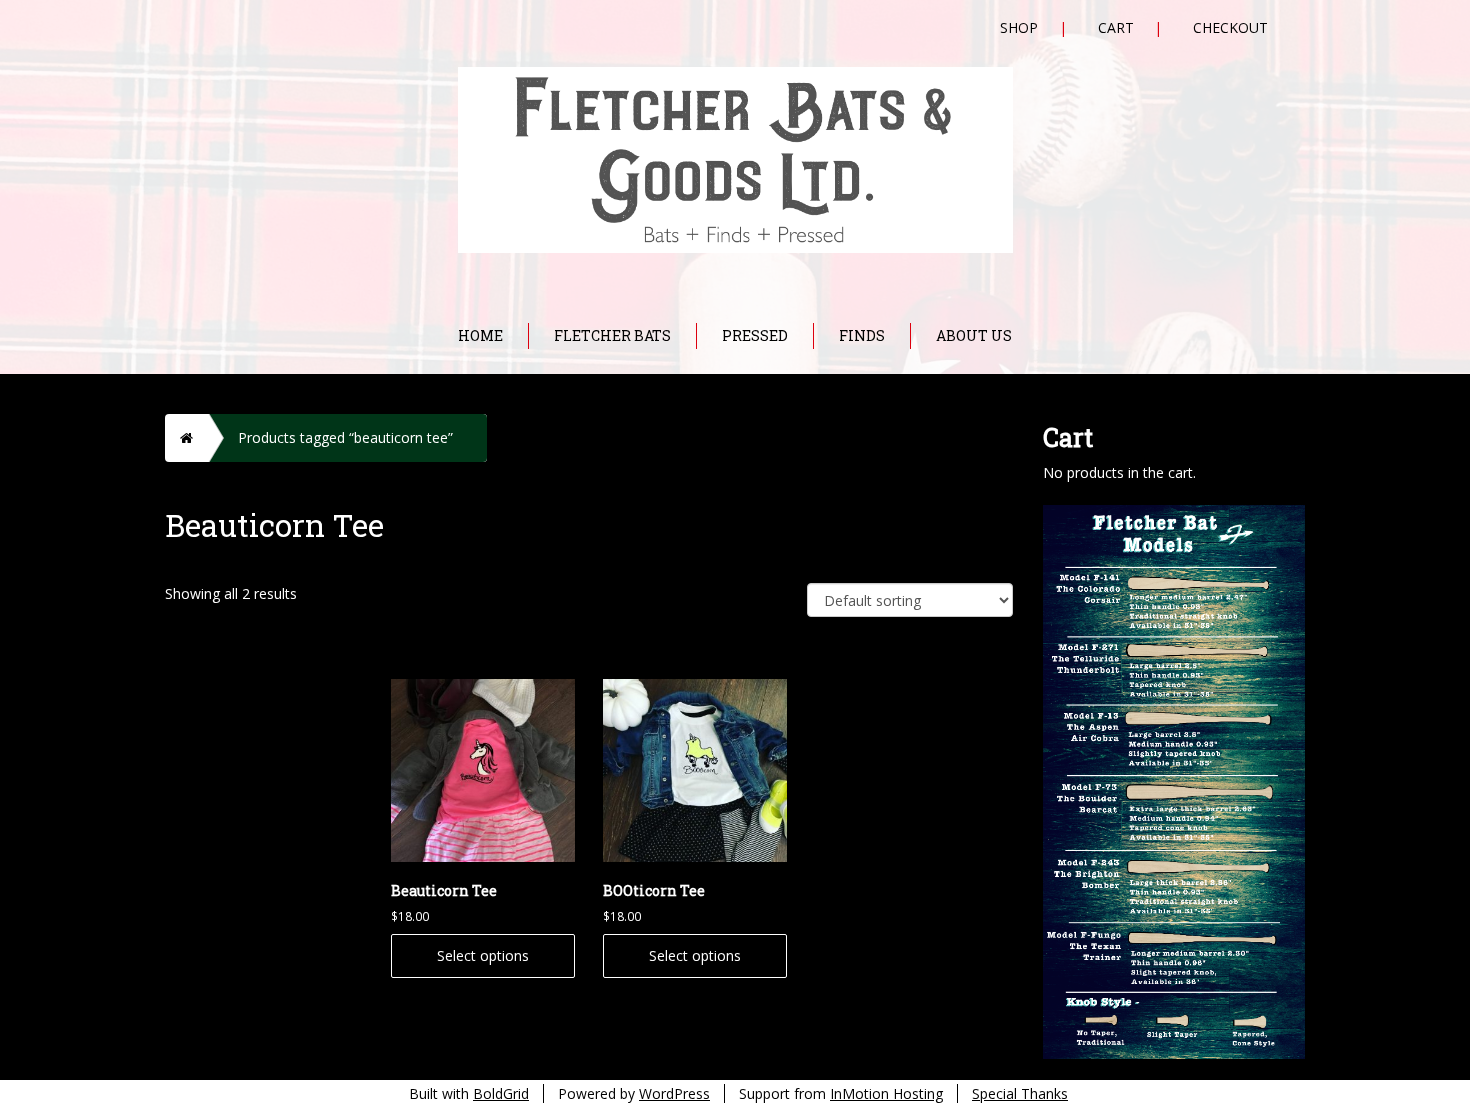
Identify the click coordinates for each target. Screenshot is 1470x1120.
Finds (862, 335)
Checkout (1230, 27)
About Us (974, 335)
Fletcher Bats (612, 335)
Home (480, 335)
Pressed (755, 335)
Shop (1019, 27)
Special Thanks (1020, 1093)
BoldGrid (501, 1093)
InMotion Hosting (886, 1093)
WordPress (674, 1093)
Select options (483, 955)
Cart (1116, 27)
